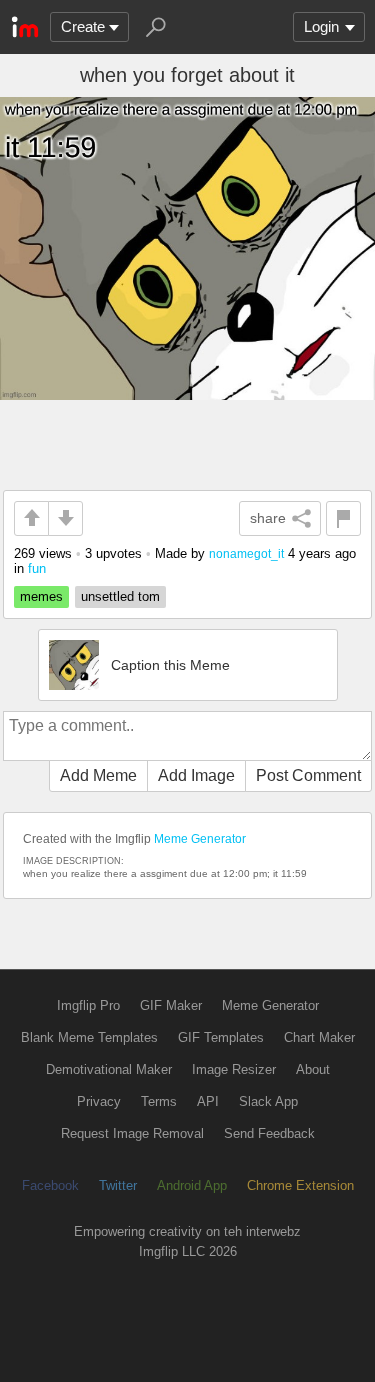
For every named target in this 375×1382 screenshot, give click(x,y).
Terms (159, 1101)
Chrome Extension (300, 1185)
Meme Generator (200, 839)
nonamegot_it (246, 553)
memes (41, 596)
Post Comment (308, 775)
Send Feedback (269, 1133)
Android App (192, 1185)
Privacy (99, 1101)
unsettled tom (120, 596)
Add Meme (98, 775)
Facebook (50, 1185)
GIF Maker (171, 1005)
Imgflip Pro (88, 1005)
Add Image (196, 775)
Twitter (118, 1185)
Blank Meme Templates (89, 1037)
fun (37, 568)
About (313, 1069)
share (268, 518)
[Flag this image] (343, 518)
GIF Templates (221, 1037)
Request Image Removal (132, 1133)
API (208, 1101)
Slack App (268, 1101)
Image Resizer (234, 1069)
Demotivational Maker (109, 1069)
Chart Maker (319, 1037)
